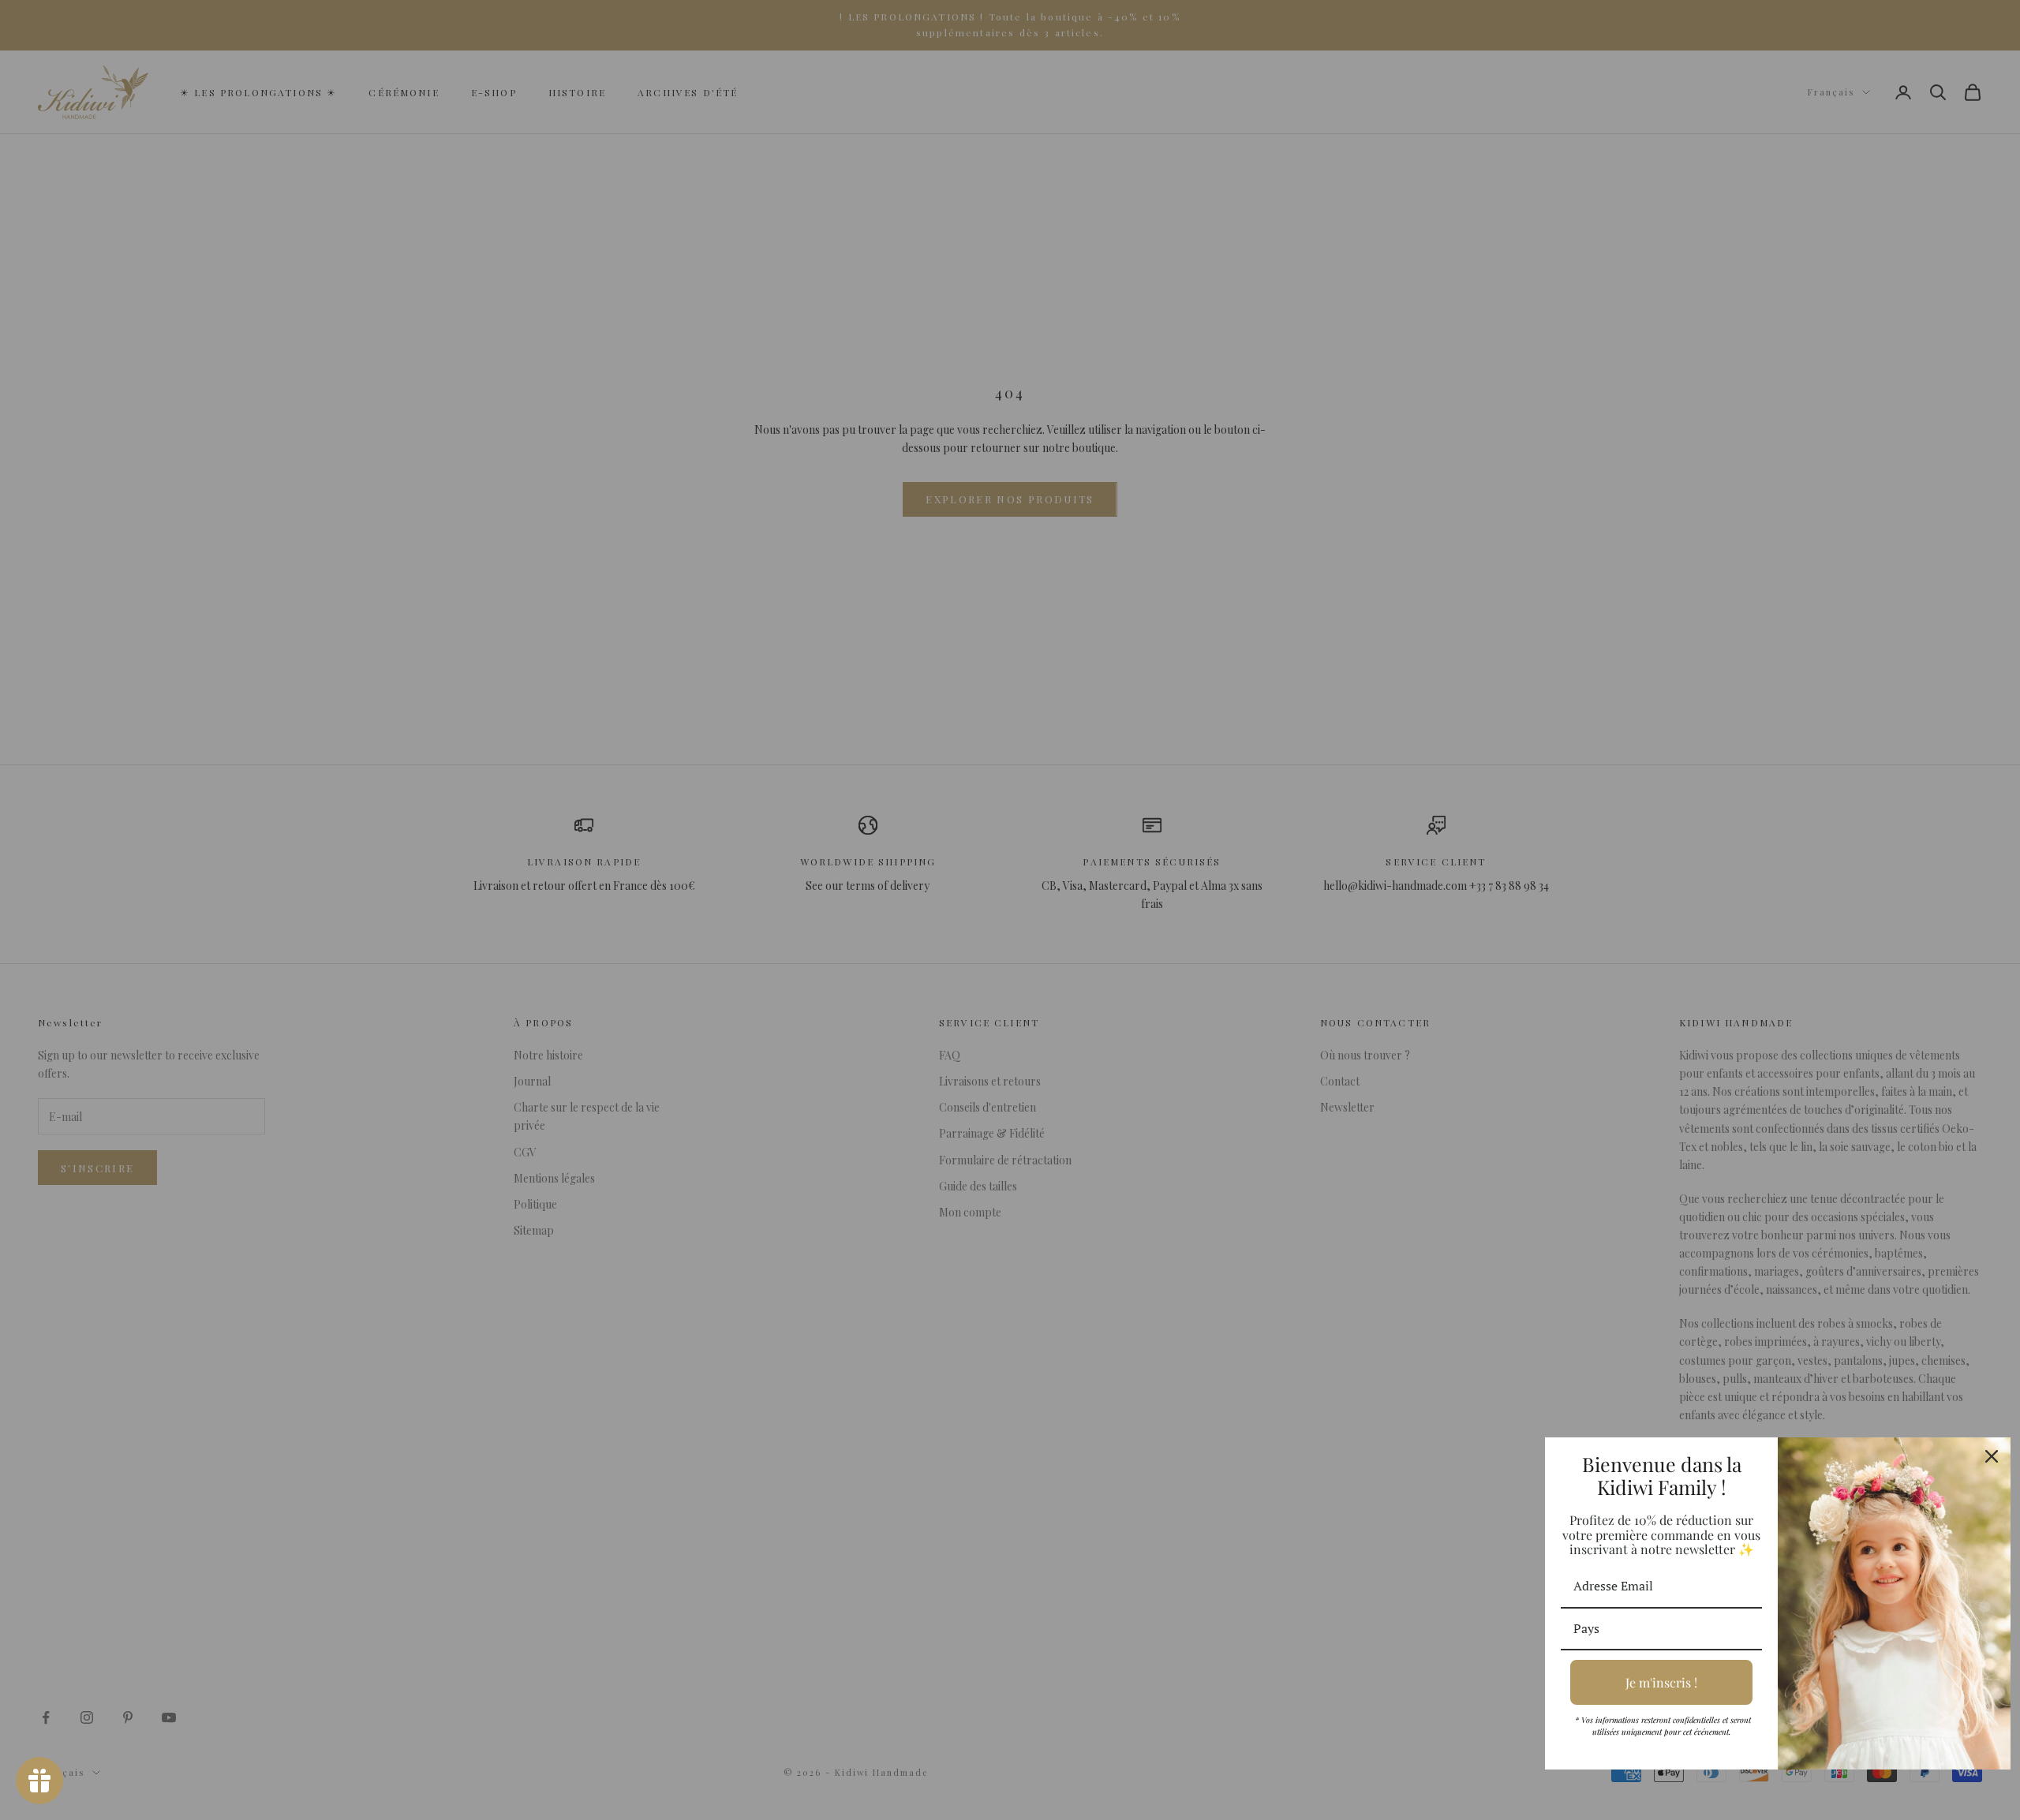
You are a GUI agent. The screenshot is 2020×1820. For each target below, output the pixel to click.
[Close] (1992, 1456)
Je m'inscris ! (1661, 1682)
